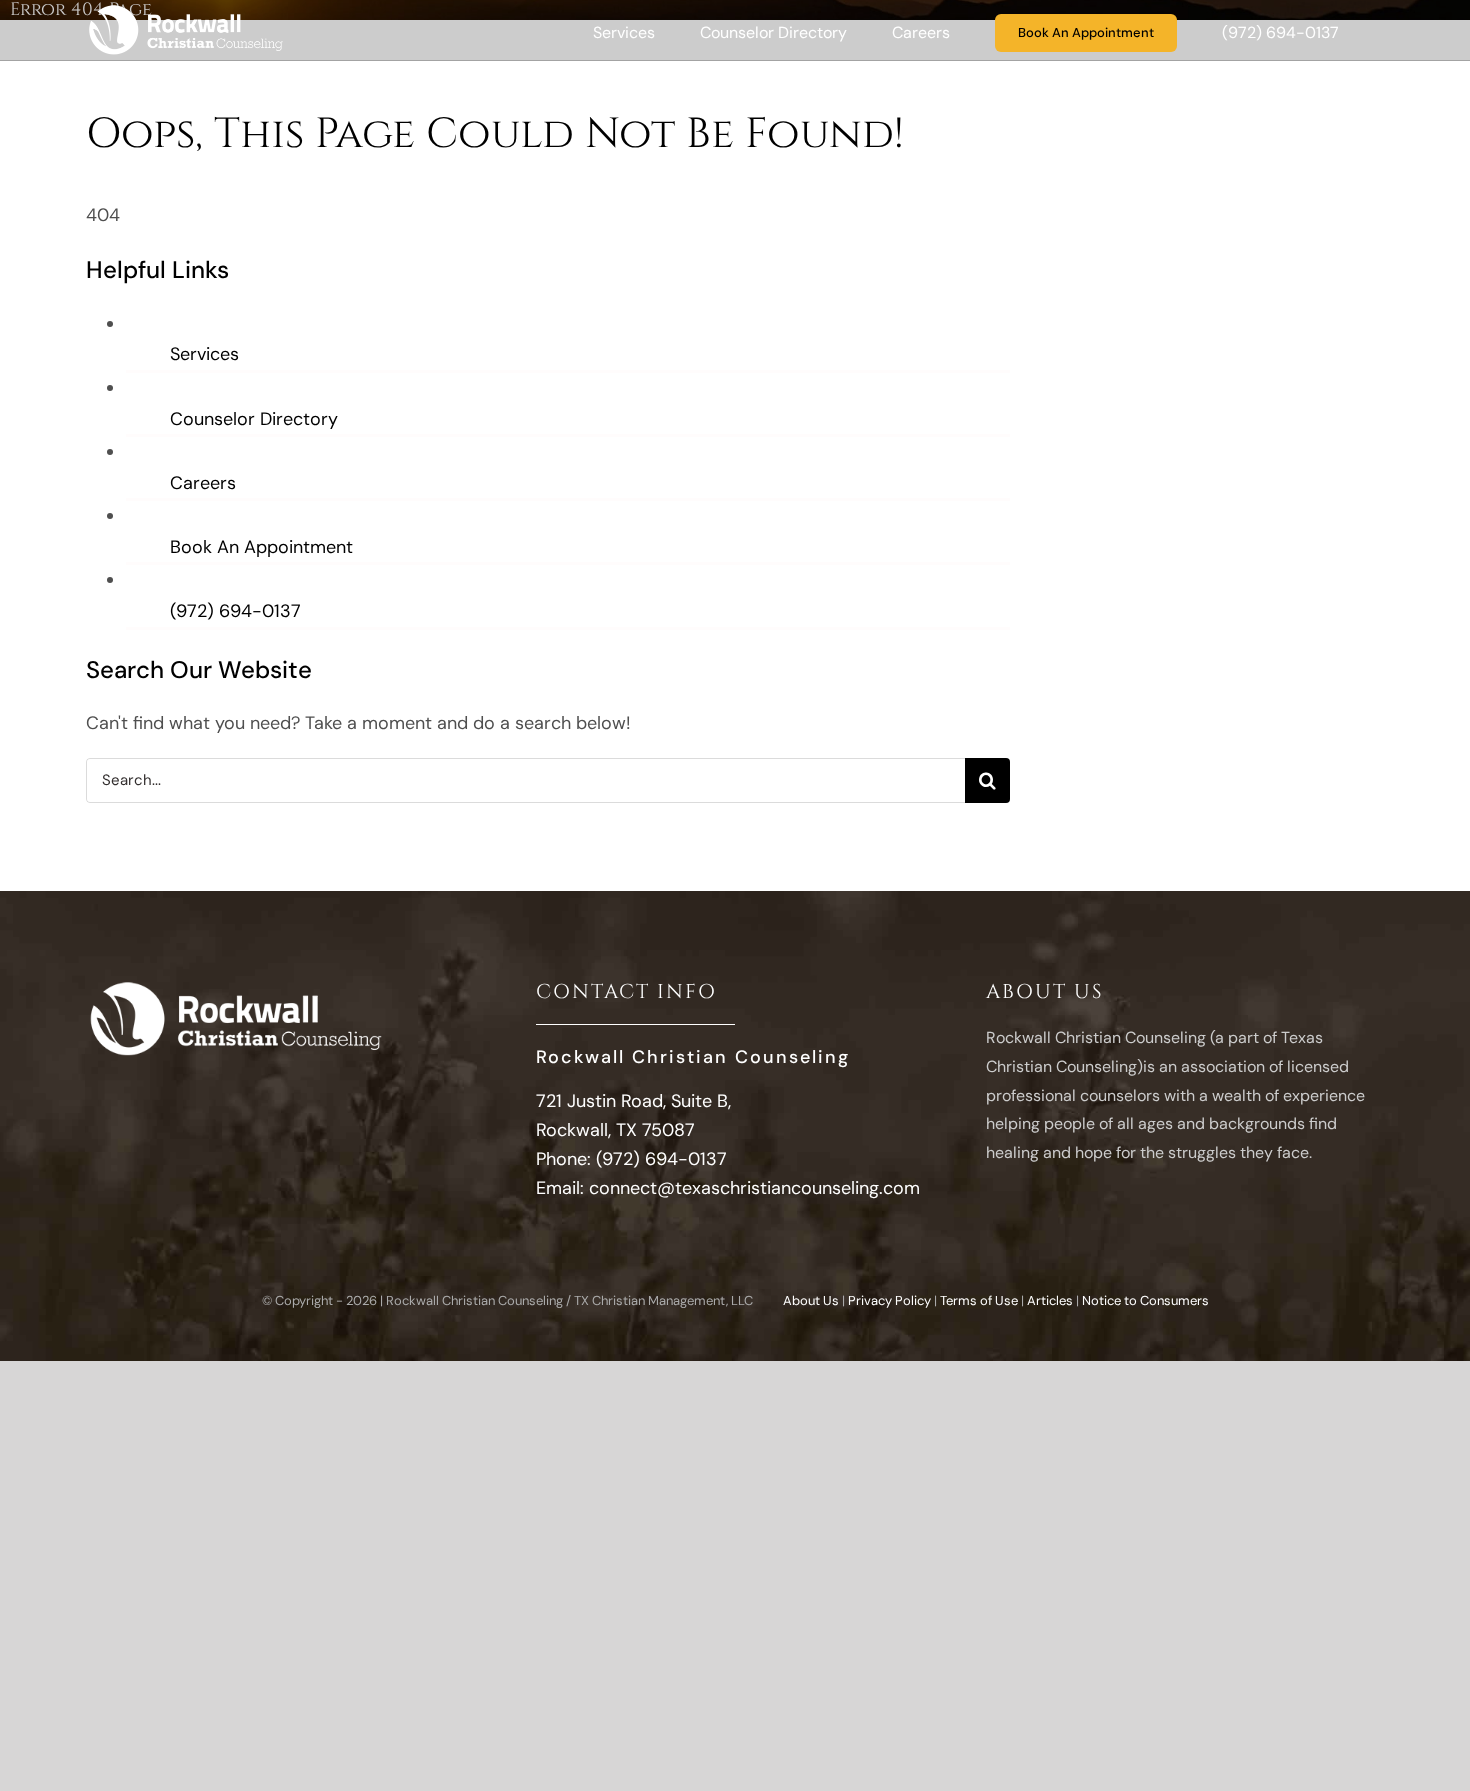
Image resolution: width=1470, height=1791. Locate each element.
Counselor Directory (254, 419)
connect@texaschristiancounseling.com (754, 1188)
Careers (203, 483)
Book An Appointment (261, 547)
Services (204, 354)
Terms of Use (979, 1300)
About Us (811, 1300)
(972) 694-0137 (235, 611)
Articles (1050, 1300)
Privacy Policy (889, 1300)
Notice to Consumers (1145, 1300)
